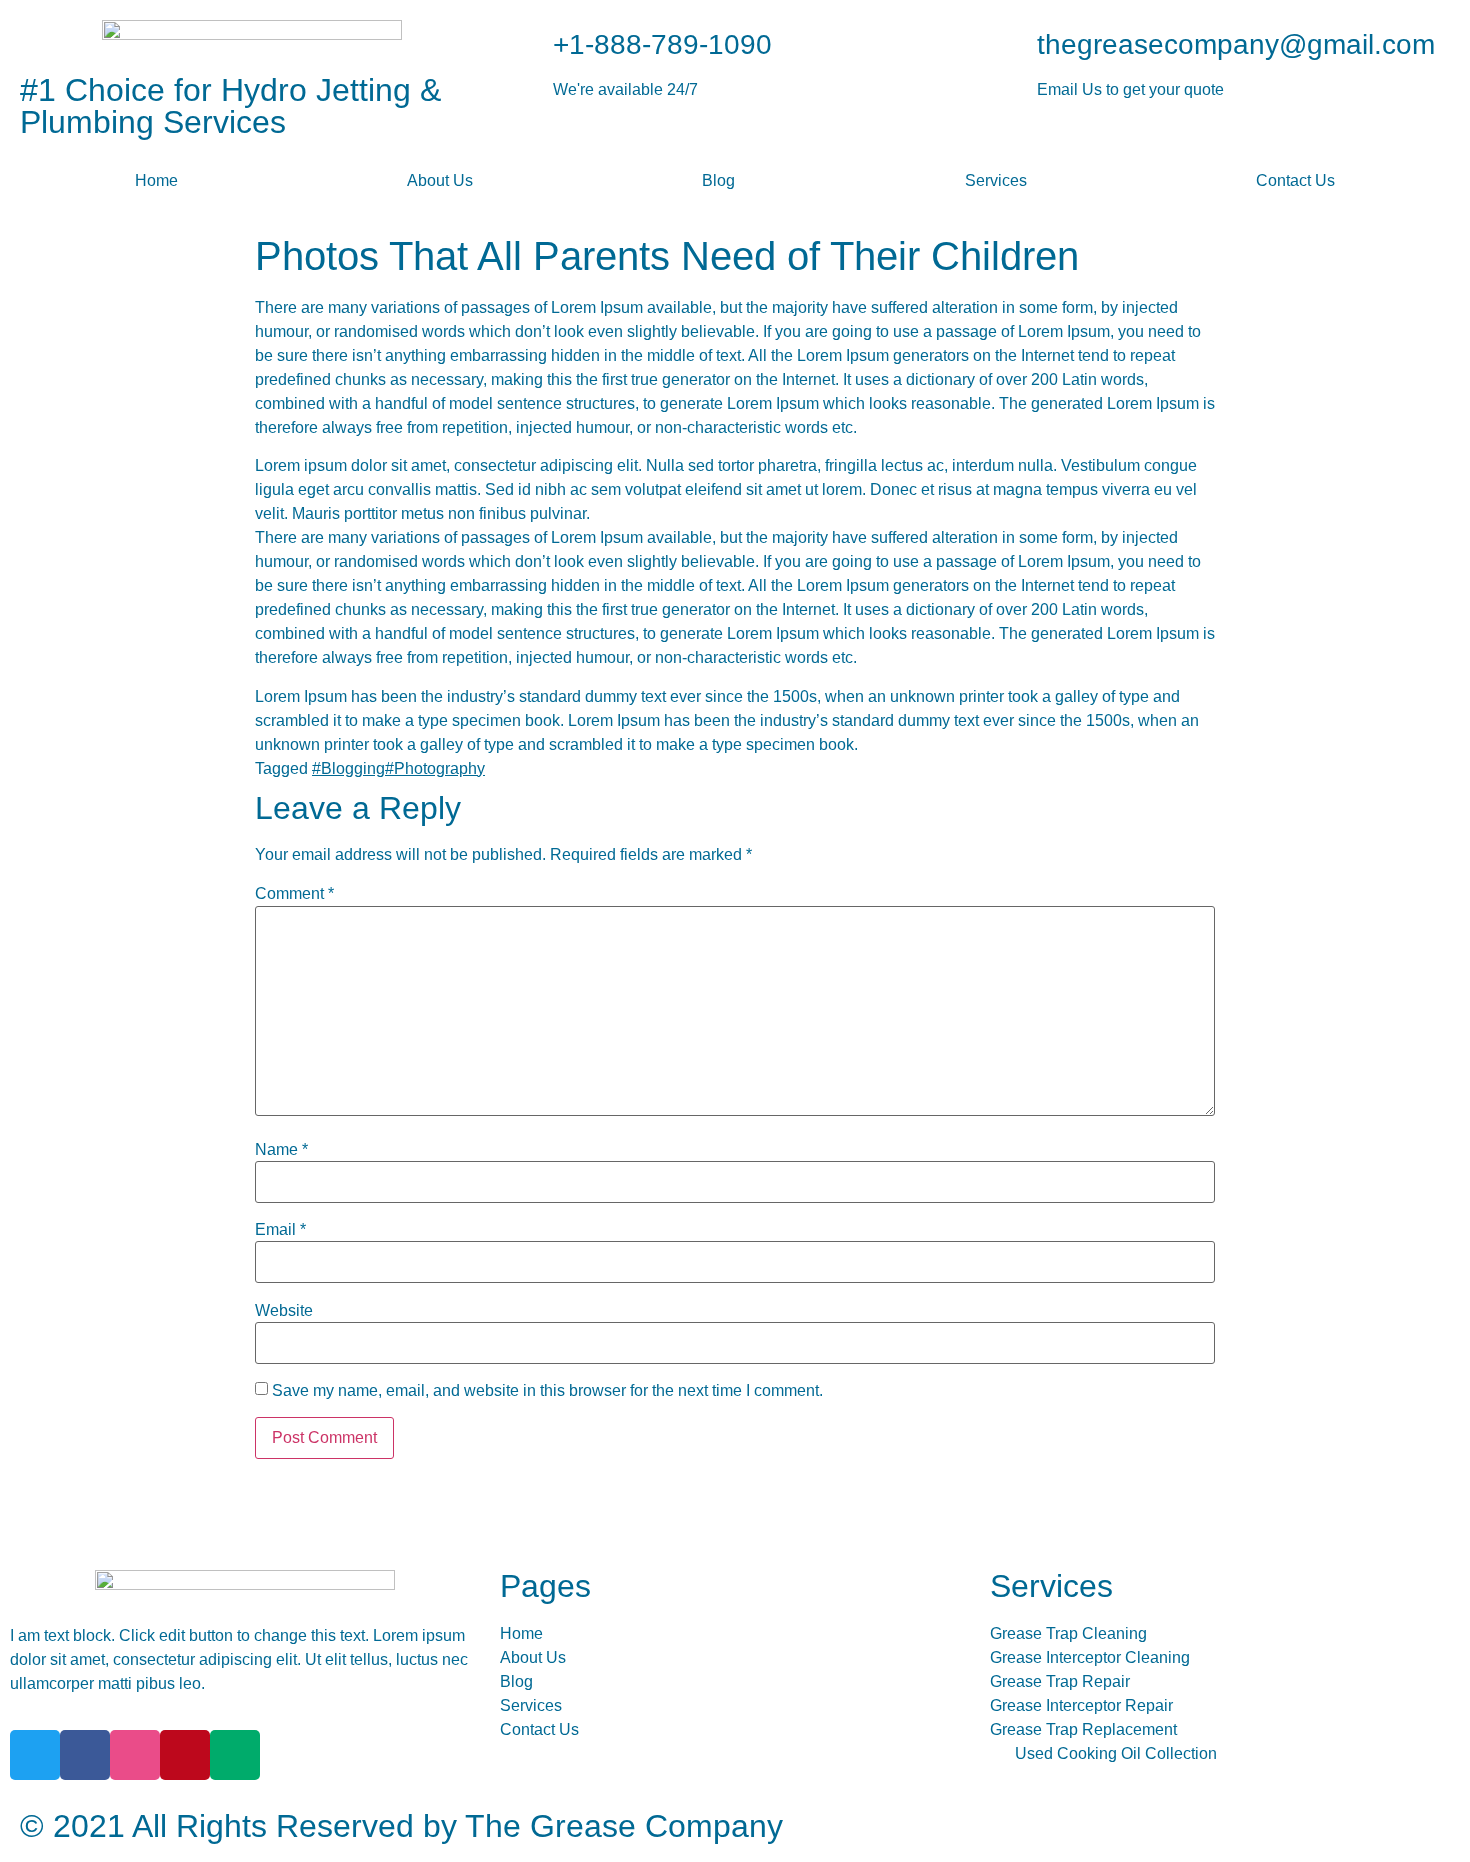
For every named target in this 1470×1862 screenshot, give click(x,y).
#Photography (435, 768)
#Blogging (348, 768)
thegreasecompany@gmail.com (1236, 44)
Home (156, 180)
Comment (294, 894)
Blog (718, 180)
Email (280, 1230)
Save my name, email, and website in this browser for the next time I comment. (547, 1391)
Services (996, 180)
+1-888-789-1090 (662, 44)
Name (281, 1150)
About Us (440, 180)
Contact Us (1295, 180)
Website (284, 1311)
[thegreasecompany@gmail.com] (1012, 45)
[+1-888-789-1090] (528, 45)
